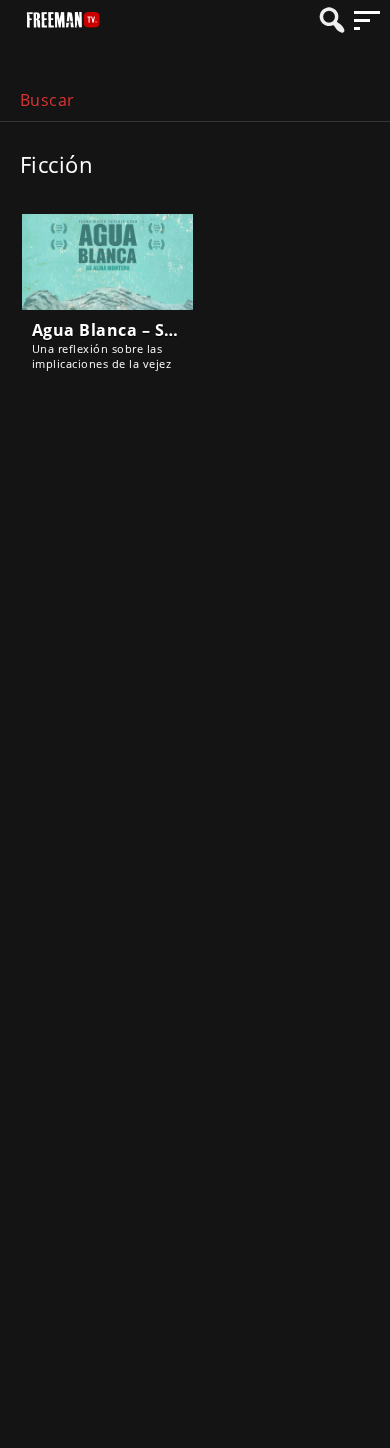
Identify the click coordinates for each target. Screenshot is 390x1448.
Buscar (47, 100)
